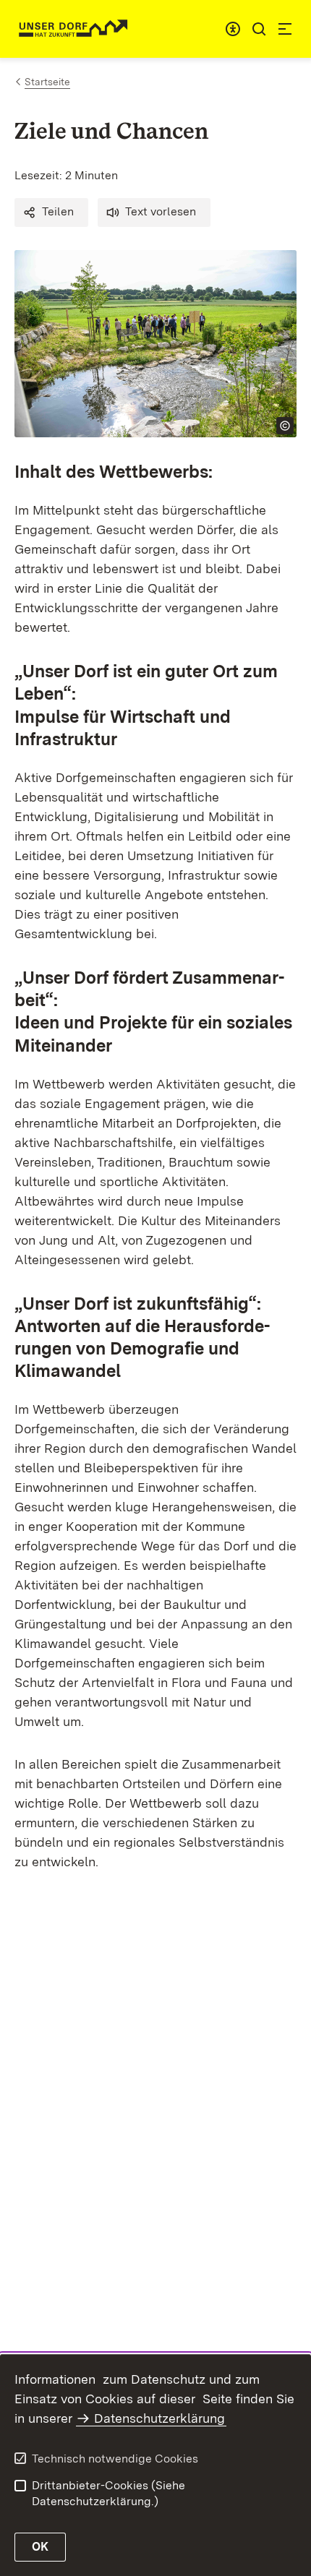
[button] (51, 212)
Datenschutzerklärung (159, 2418)
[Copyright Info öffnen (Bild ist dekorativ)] (285, 426)
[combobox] (233, 29)
